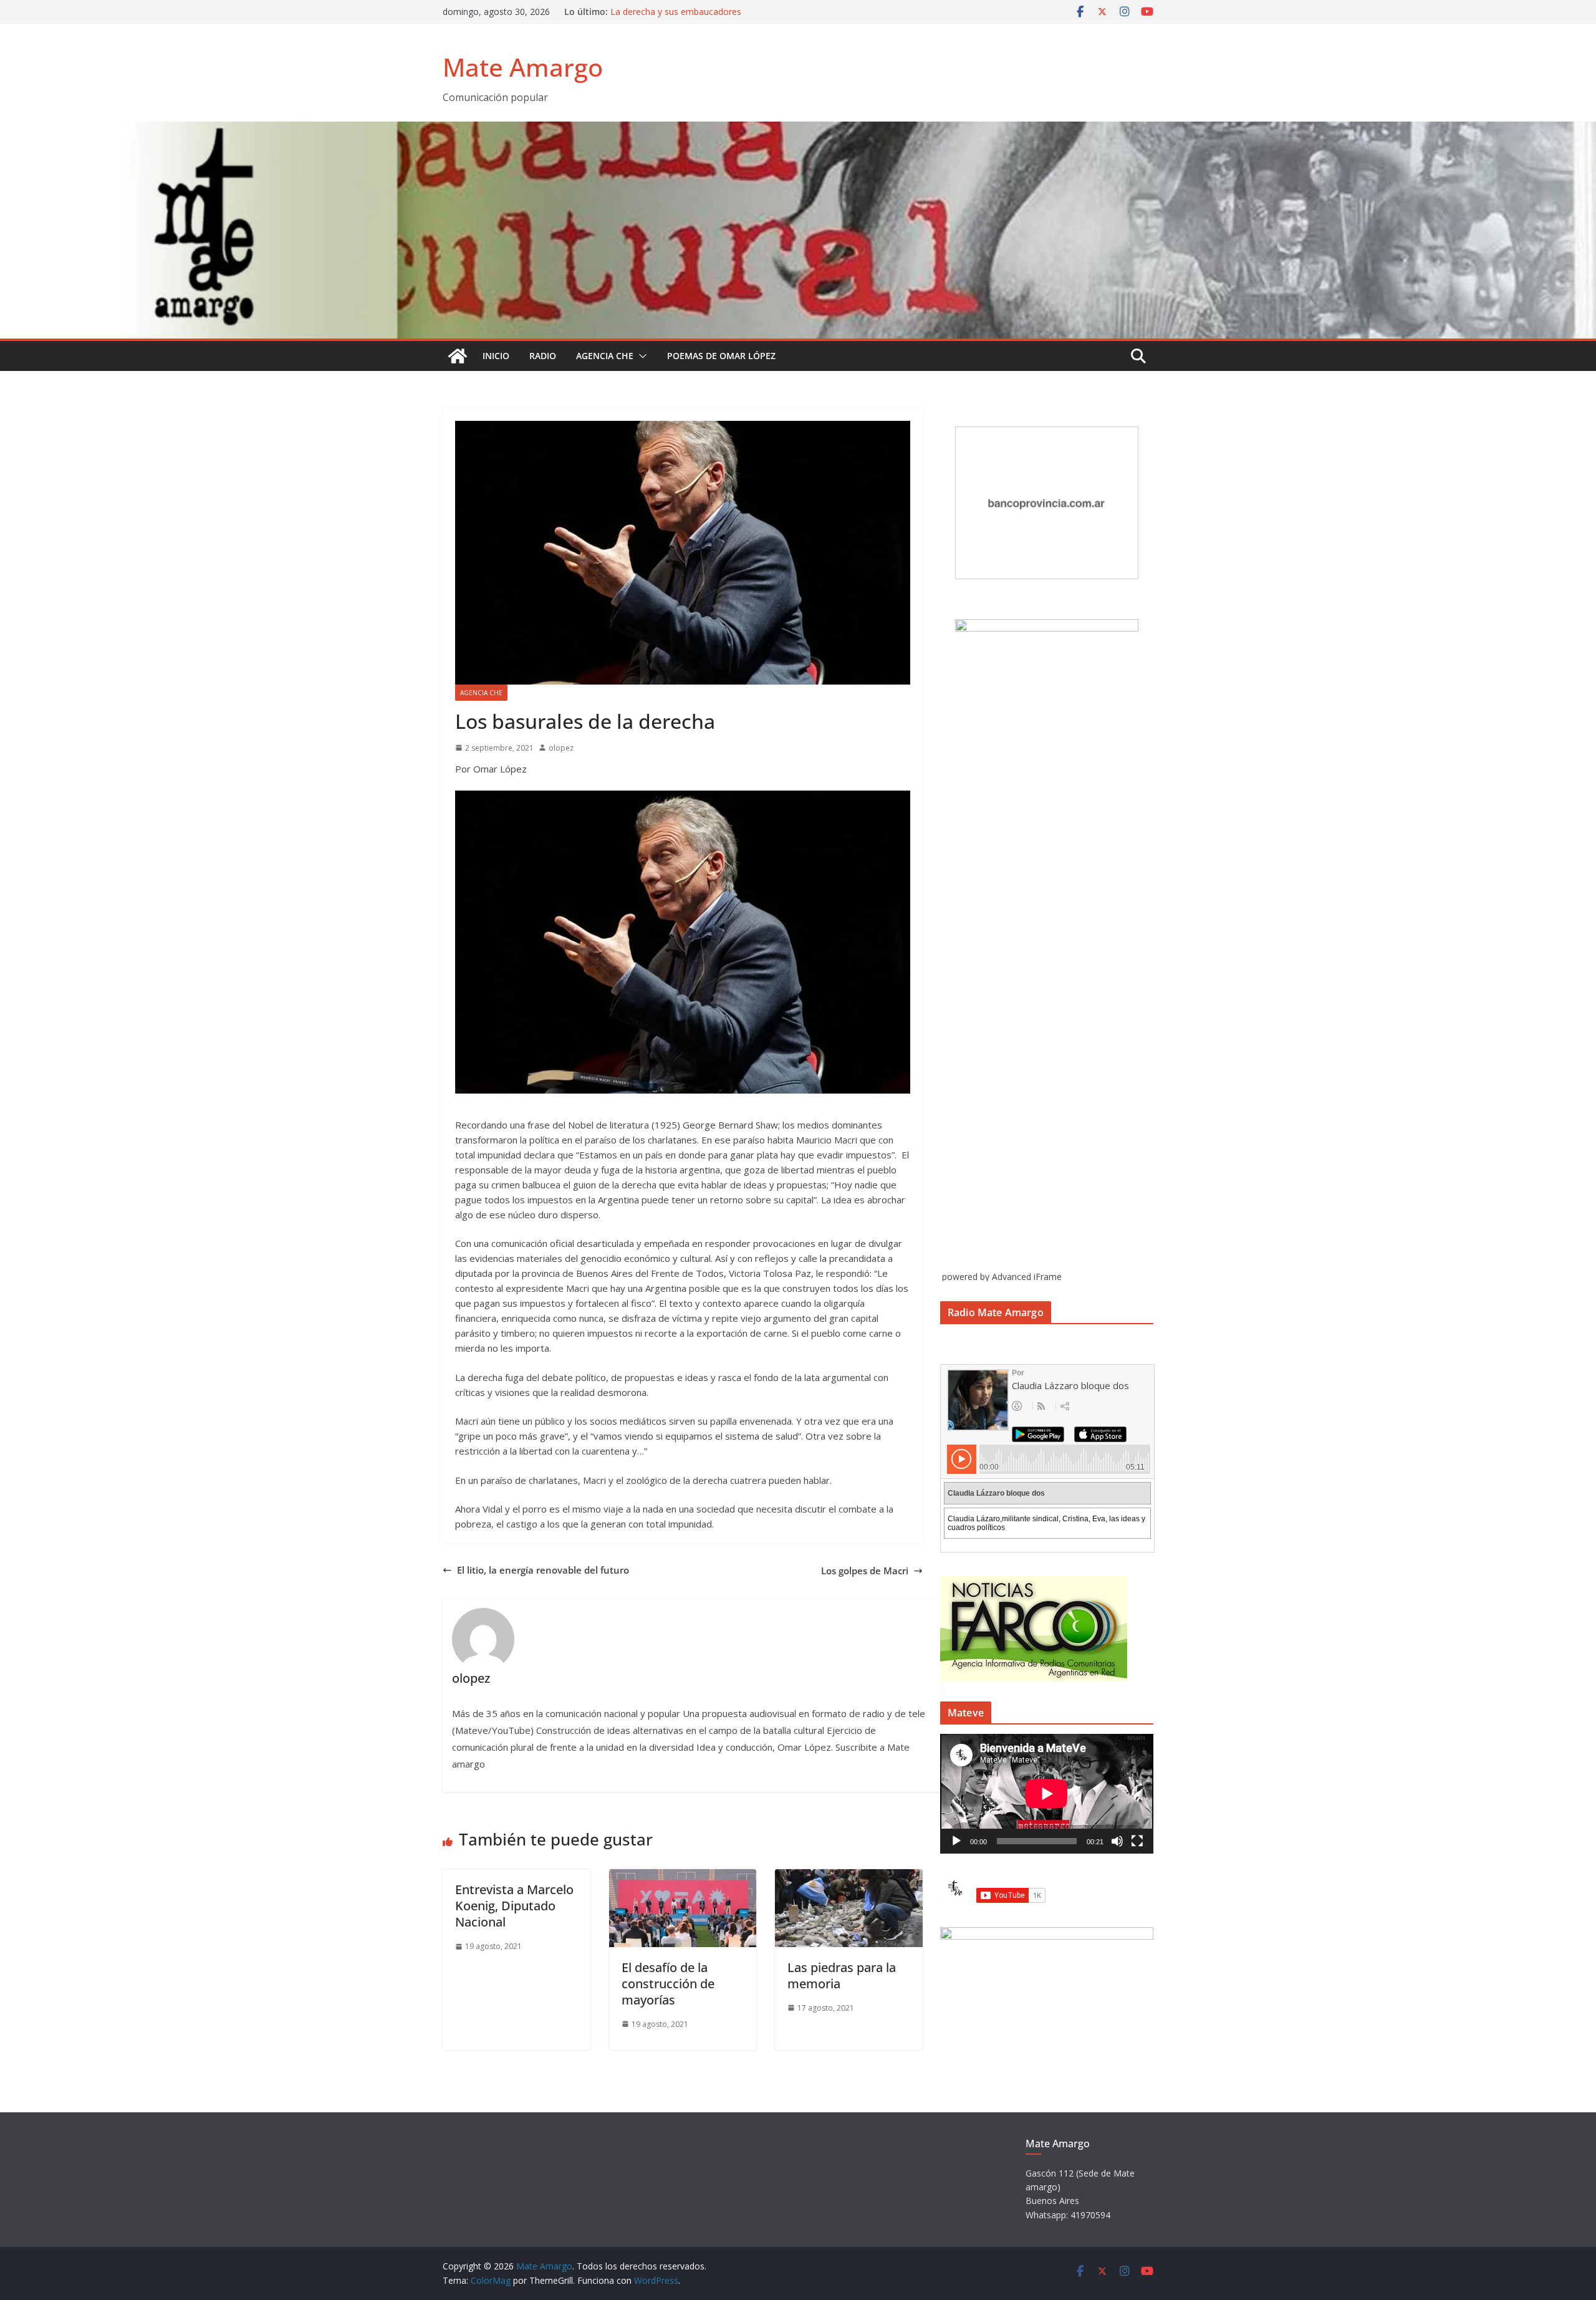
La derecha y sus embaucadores (676, 12)
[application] (1047, 1794)
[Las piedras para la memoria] (849, 1877)
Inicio (496, 356)
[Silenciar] (1117, 1841)
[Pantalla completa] (1137, 1841)
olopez (561, 748)
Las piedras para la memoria (842, 1975)
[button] (640, 356)
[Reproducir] (956, 1841)
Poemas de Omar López (721, 356)
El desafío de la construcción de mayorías (668, 1984)
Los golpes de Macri (865, 1571)
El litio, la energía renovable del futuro (543, 1570)
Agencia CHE (605, 356)
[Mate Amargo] (798, 129)
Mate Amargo (523, 67)
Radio (543, 356)
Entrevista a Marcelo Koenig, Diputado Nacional (514, 1906)
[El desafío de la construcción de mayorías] (683, 1877)
